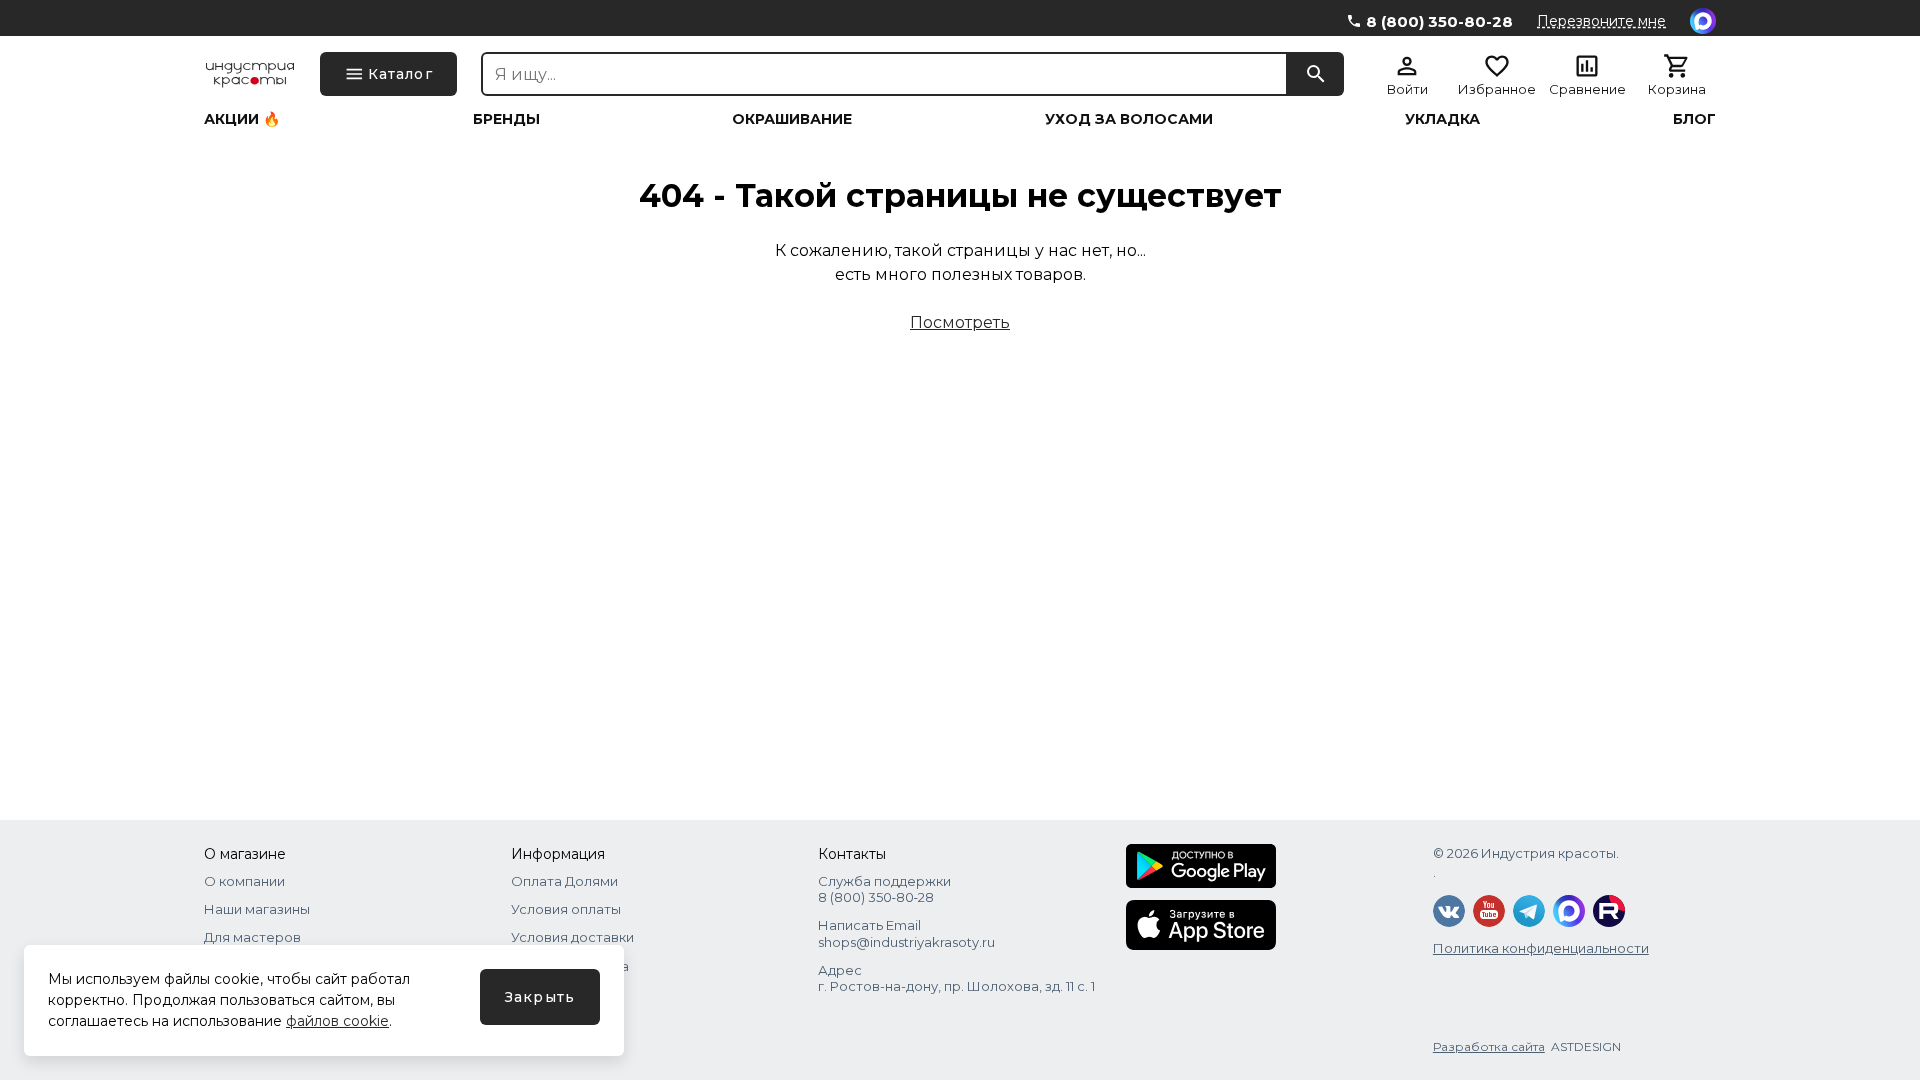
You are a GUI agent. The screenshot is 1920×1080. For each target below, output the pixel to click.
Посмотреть (960, 322)
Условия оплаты (566, 909)
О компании (244, 881)
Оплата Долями (564, 881)
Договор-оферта (570, 966)
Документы (549, 994)
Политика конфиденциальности (1541, 948)
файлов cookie (337, 1021)
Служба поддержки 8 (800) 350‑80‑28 (884, 889)
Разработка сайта (1489, 1046)
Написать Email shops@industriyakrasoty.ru (906, 933)
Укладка (1442, 119)
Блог (1694, 119)
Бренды (506, 119)
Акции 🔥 (242, 119)
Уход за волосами (1129, 119)
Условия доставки (572, 937)
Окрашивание (792, 119)
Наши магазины (257, 909)
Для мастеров (252, 937)
